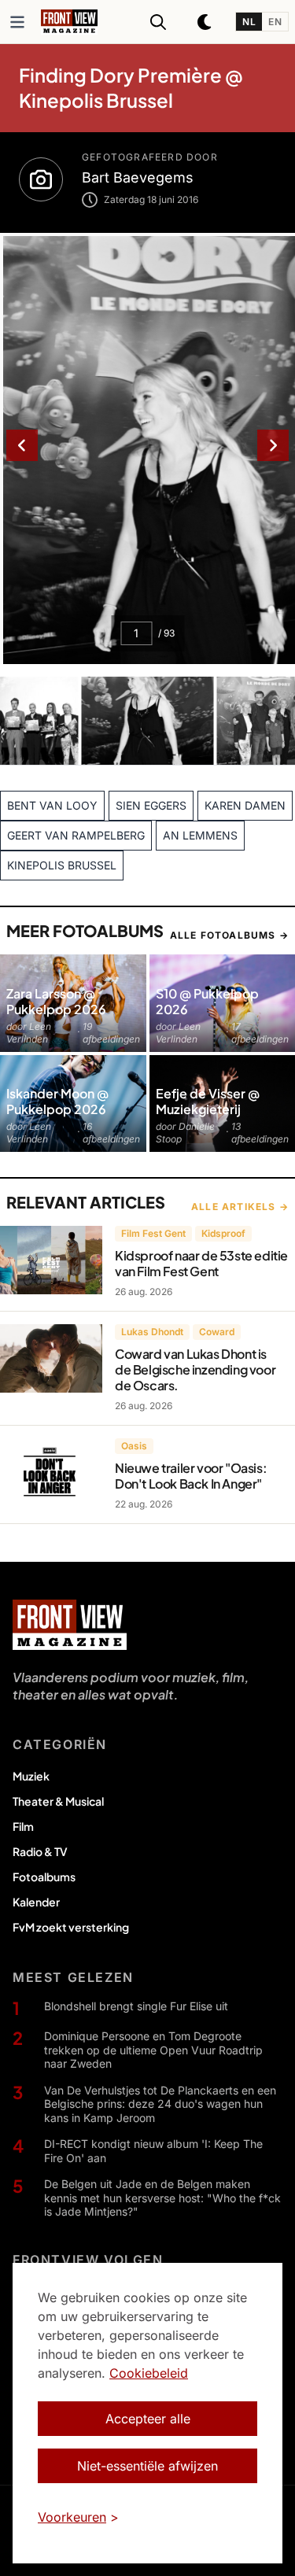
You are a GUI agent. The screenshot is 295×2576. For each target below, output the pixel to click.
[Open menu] (17, 22)
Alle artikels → (240, 1207)
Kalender (36, 1902)
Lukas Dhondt (152, 1332)
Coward (217, 1332)
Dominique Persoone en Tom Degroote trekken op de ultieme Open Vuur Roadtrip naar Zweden (153, 2050)
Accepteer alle (148, 2419)
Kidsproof (223, 1233)
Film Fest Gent (153, 1233)
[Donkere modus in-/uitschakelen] (205, 22)
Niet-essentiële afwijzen (147, 2466)
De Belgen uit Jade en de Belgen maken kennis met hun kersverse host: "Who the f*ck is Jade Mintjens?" (162, 2198)
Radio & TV (40, 1851)
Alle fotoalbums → (229, 935)
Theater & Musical (58, 1801)
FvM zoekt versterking (71, 1927)
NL (249, 22)
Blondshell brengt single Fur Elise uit (136, 2006)
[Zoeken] (158, 22)
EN (275, 22)
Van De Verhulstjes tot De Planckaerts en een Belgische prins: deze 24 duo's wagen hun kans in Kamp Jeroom (160, 2104)
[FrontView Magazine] (70, 1625)
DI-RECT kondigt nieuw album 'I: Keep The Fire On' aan (153, 2151)
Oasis (134, 1446)
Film (23, 1826)
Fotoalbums (44, 1877)
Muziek (31, 1776)
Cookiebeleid (149, 2373)
